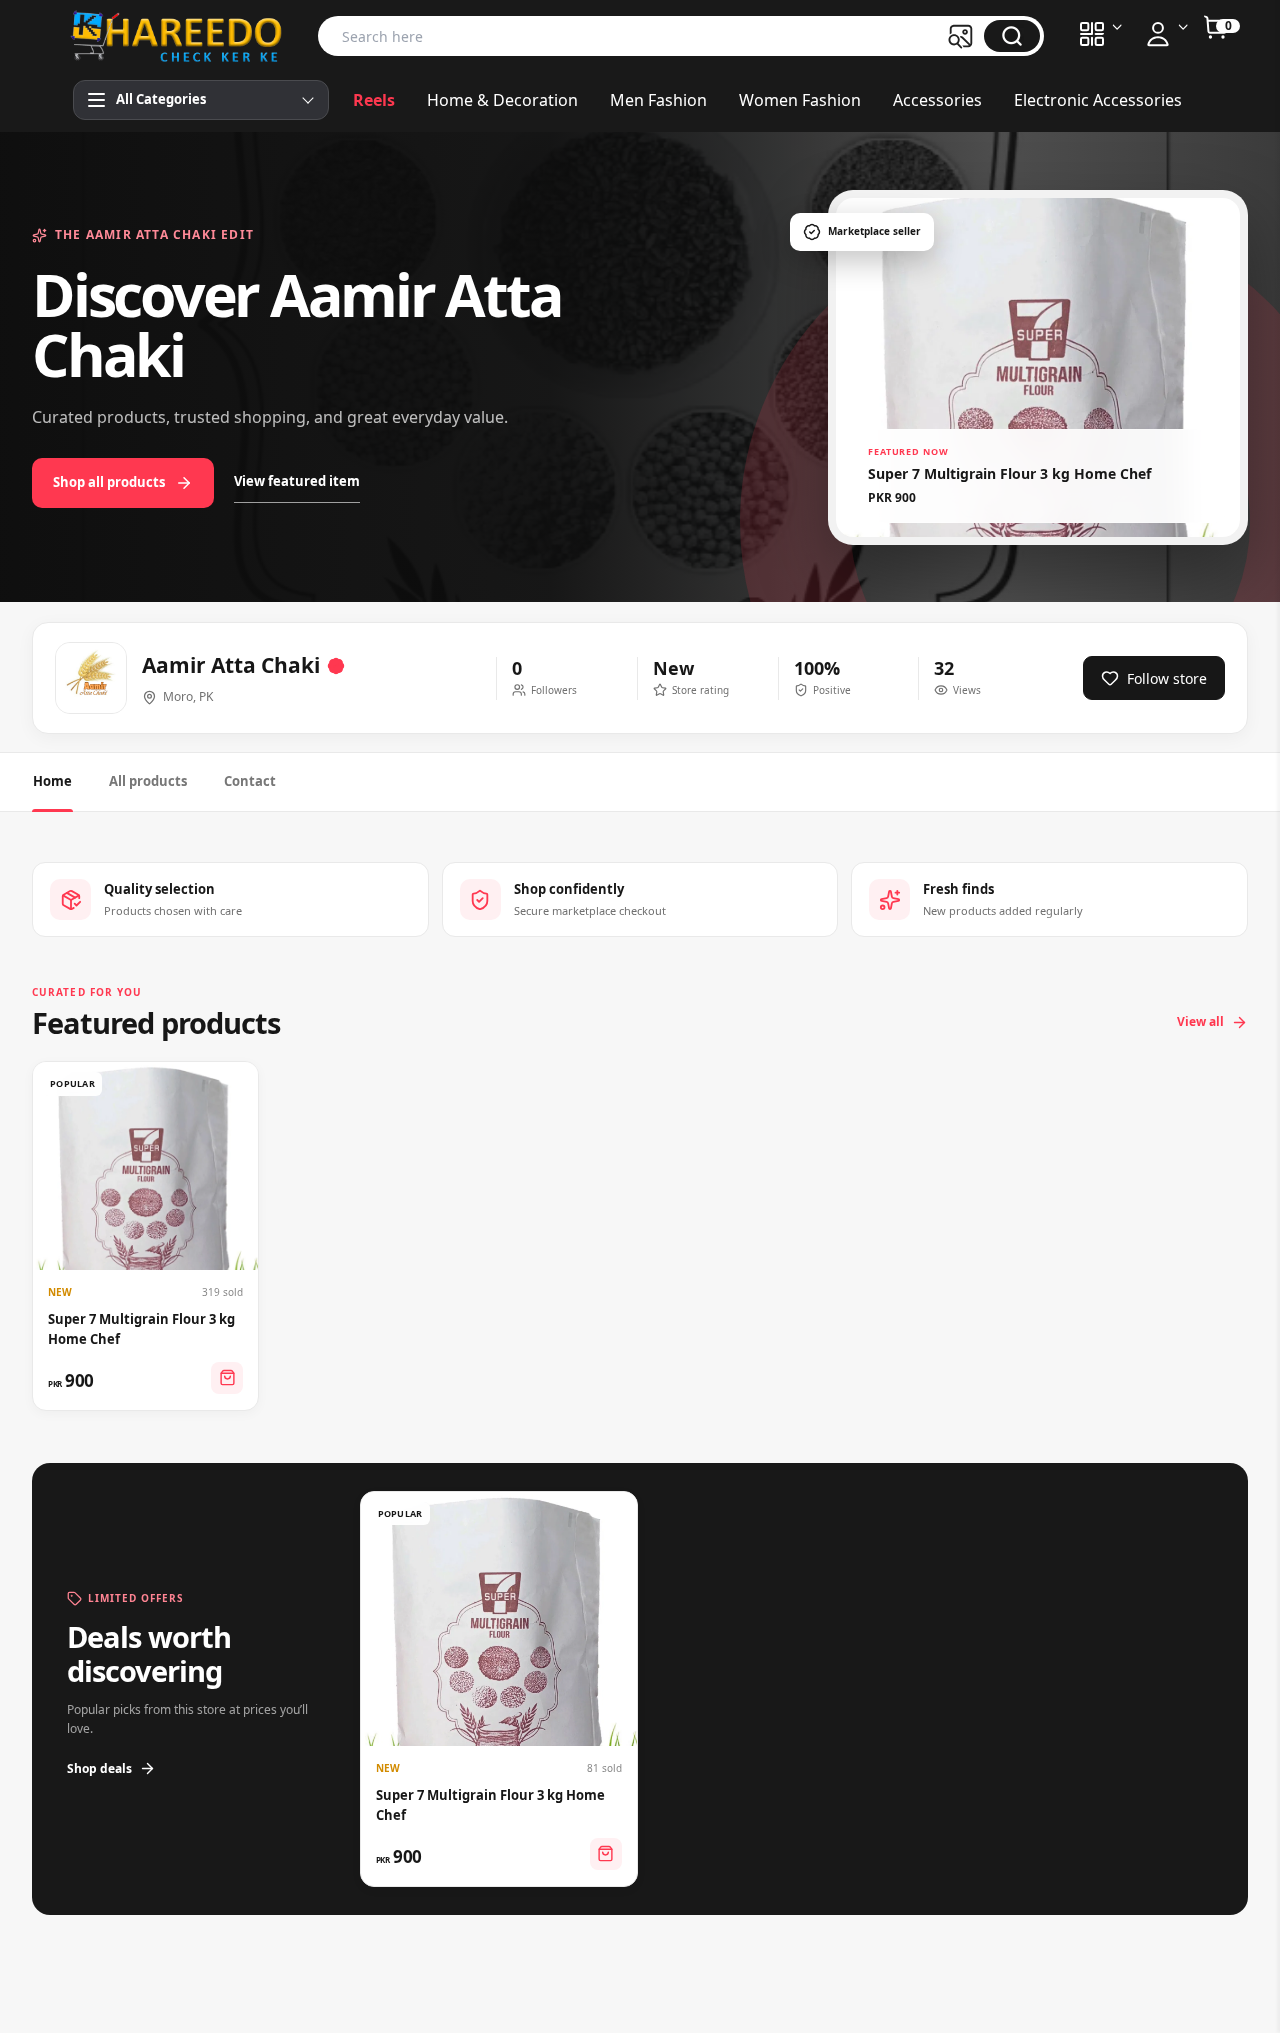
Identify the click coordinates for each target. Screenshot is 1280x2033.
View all (1200, 1021)
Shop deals (99, 1768)
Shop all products (109, 482)
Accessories (937, 100)
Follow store (1167, 678)
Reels (374, 100)
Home (52, 781)
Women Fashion (800, 100)
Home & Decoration (502, 100)
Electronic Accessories (1098, 100)
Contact (250, 781)
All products (148, 781)
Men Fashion (658, 100)
